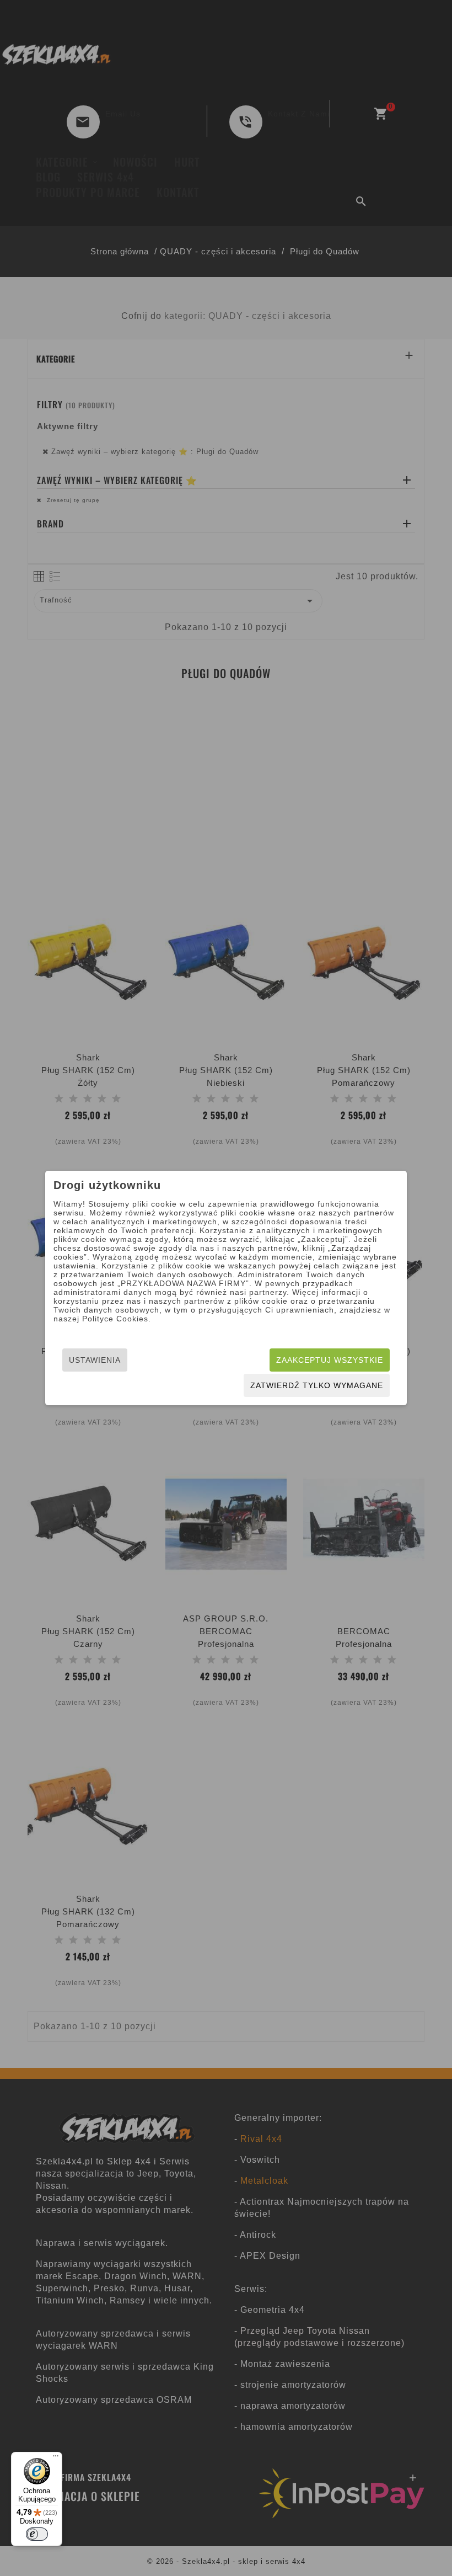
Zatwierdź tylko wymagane (317, 1385)
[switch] (37, 2534)
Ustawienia (95, 1360)
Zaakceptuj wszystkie (330, 1360)
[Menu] (56, 2458)
